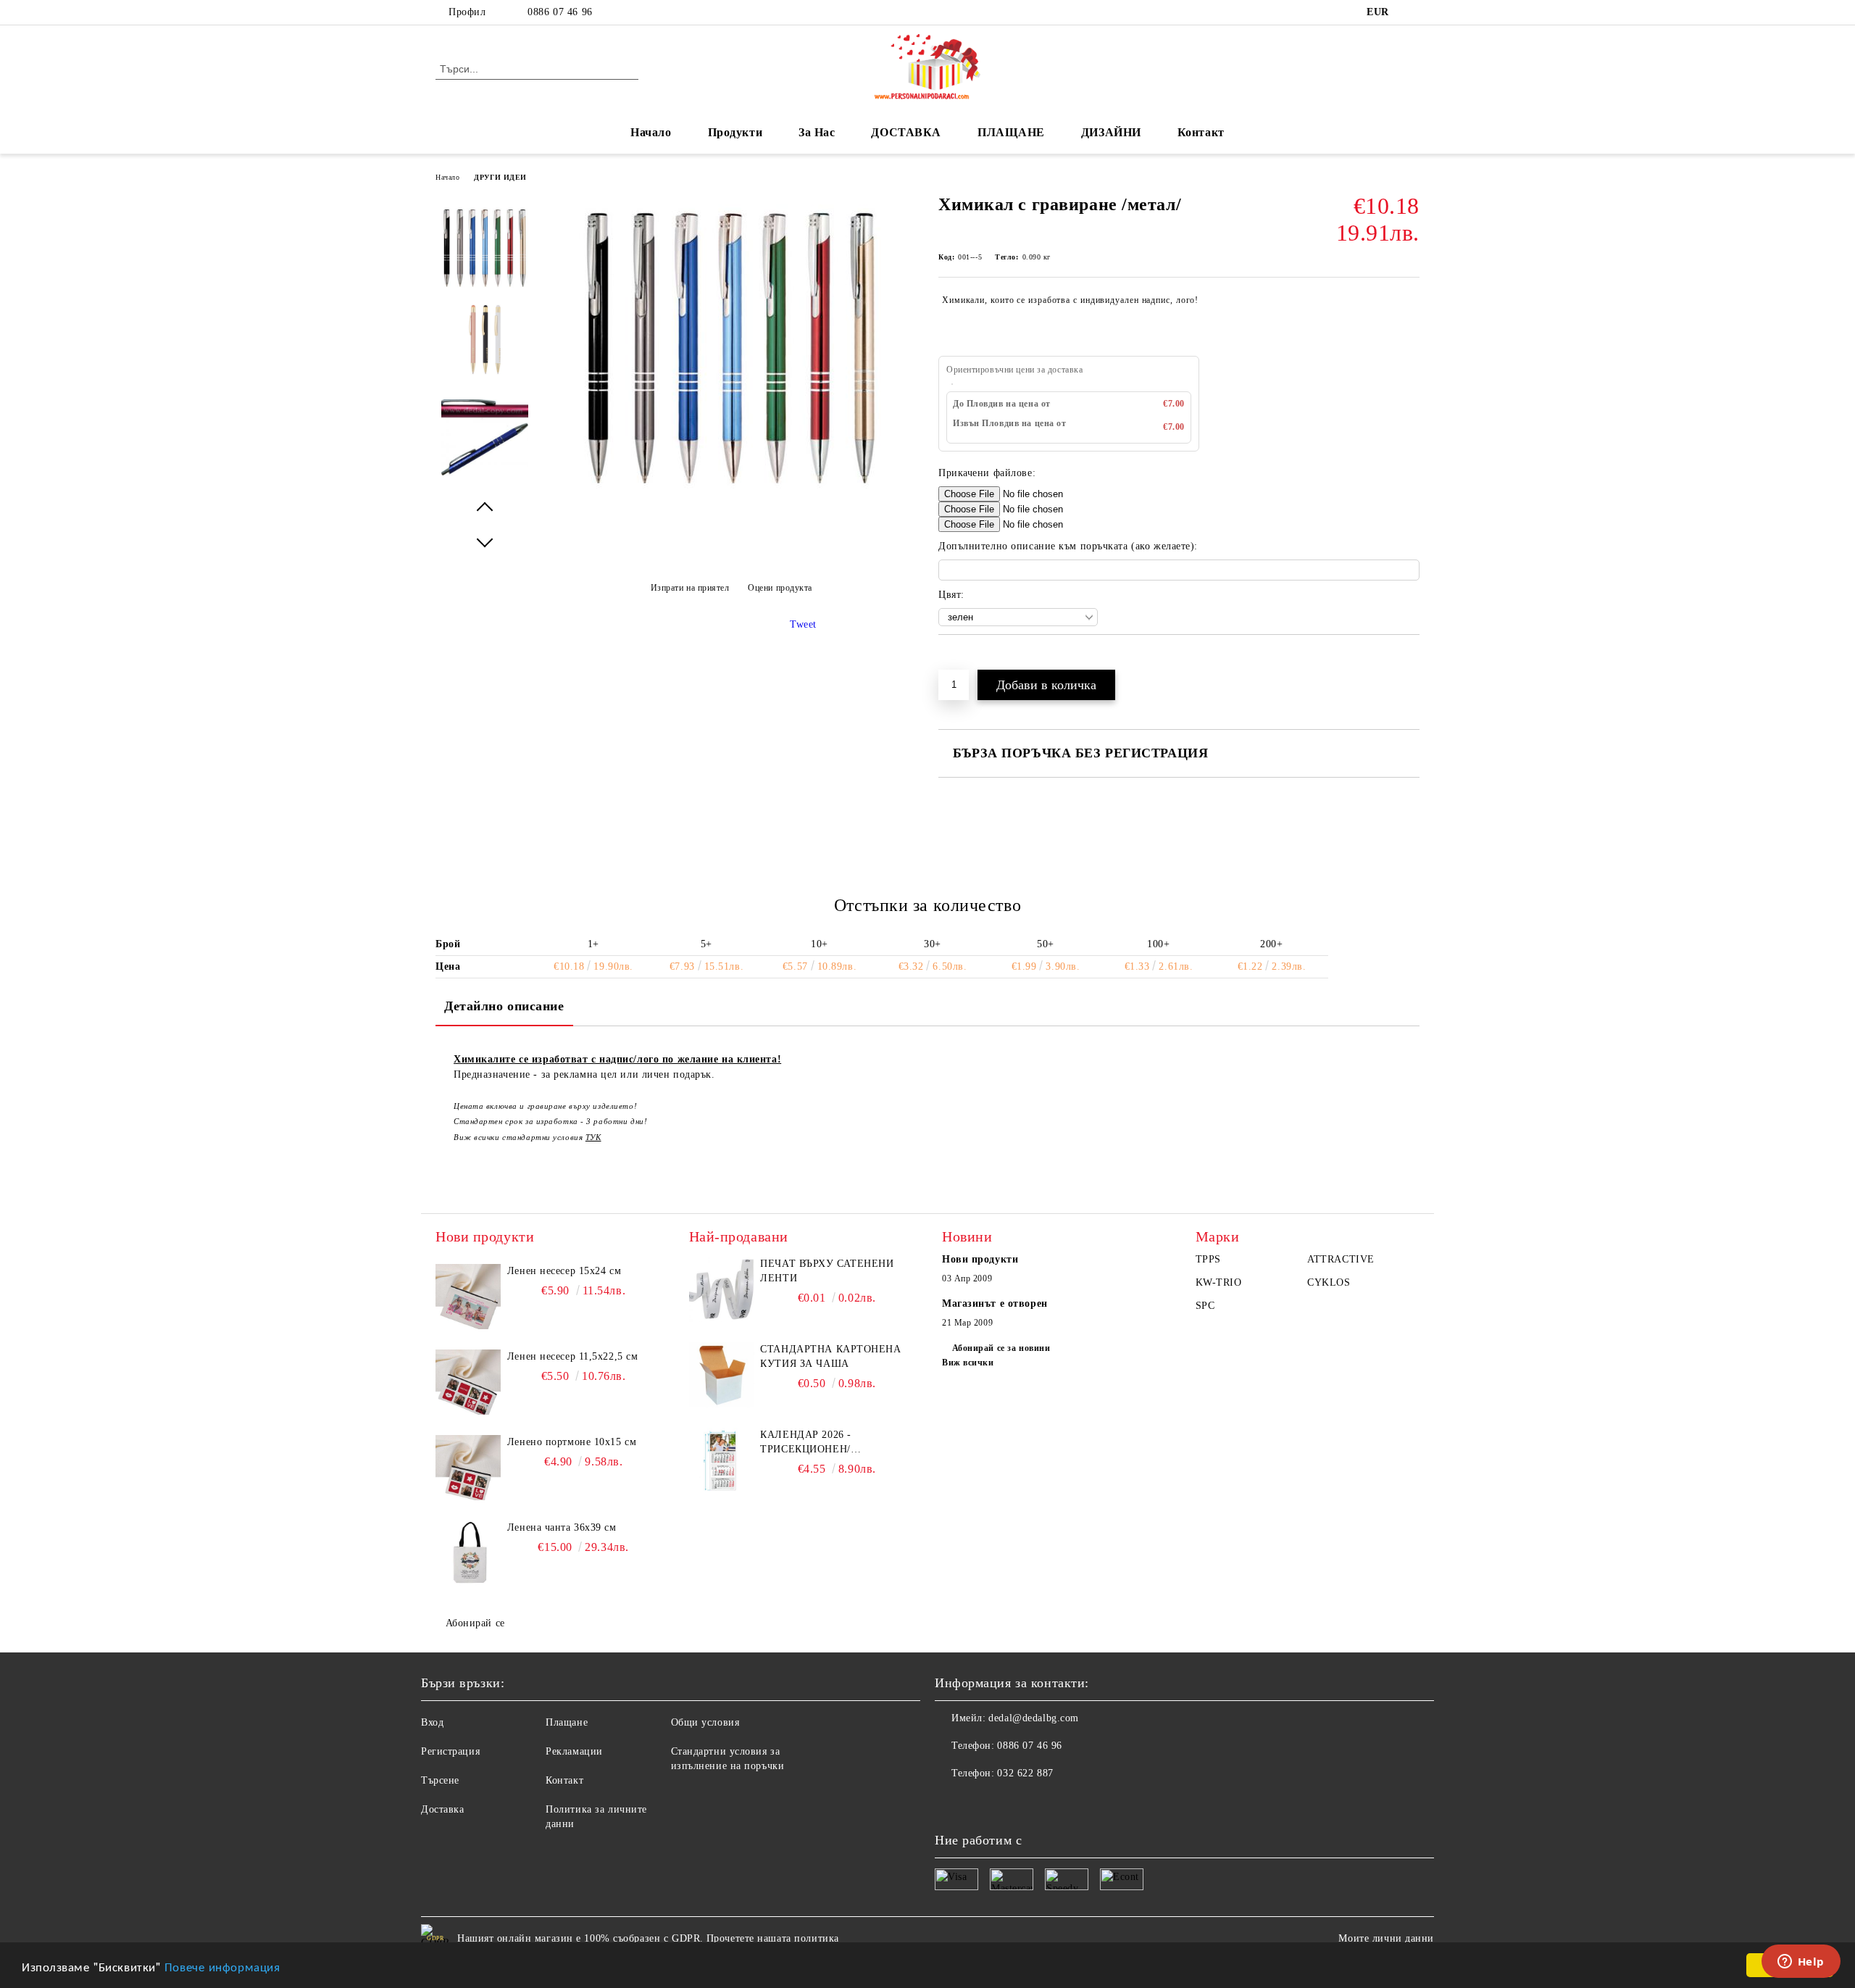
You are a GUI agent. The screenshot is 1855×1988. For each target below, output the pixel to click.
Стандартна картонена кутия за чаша (830, 1356)
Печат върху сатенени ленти (827, 1271)
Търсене (440, 1780)
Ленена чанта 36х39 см (562, 1527)
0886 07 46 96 (560, 12)
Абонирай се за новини (1001, 1348)
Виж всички (968, 1363)
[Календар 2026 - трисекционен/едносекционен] (722, 1460)
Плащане (567, 1722)
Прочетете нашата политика (773, 1938)
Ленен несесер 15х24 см (564, 1271)
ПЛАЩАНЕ (1011, 132)
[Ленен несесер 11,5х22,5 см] (468, 1382)
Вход (432, 1722)
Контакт (1201, 132)
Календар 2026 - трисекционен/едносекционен (808, 1443)
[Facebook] (1412, 12)
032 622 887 (1025, 1773)
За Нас (817, 132)
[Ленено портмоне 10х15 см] (468, 1468)
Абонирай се (475, 1623)
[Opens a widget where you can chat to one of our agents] (1801, 1963)
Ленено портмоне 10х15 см (572, 1442)
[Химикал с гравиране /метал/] (731, 494)
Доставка (442, 1809)
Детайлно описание (504, 1006)
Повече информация (222, 1966)
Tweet (803, 624)
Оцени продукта (780, 588)
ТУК (593, 1137)
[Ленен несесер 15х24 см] (468, 1297)
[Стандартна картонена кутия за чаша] (722, 1375)
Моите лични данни (1386, 1938)
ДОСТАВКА (906, 132)
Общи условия (705, 1722)
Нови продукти (980, 1259)
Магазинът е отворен (995, 1303)
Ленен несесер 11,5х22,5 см (573, 1356)
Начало (651, 132)
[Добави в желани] (966, 660)
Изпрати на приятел (690, 588)
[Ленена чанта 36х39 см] (468, 1553)
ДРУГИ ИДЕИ (500, 177)
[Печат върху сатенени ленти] (722, 1289)
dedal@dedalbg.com (1034, 1718)
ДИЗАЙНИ (1111, 132)
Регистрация (450, 1751)
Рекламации (574, 1751)
